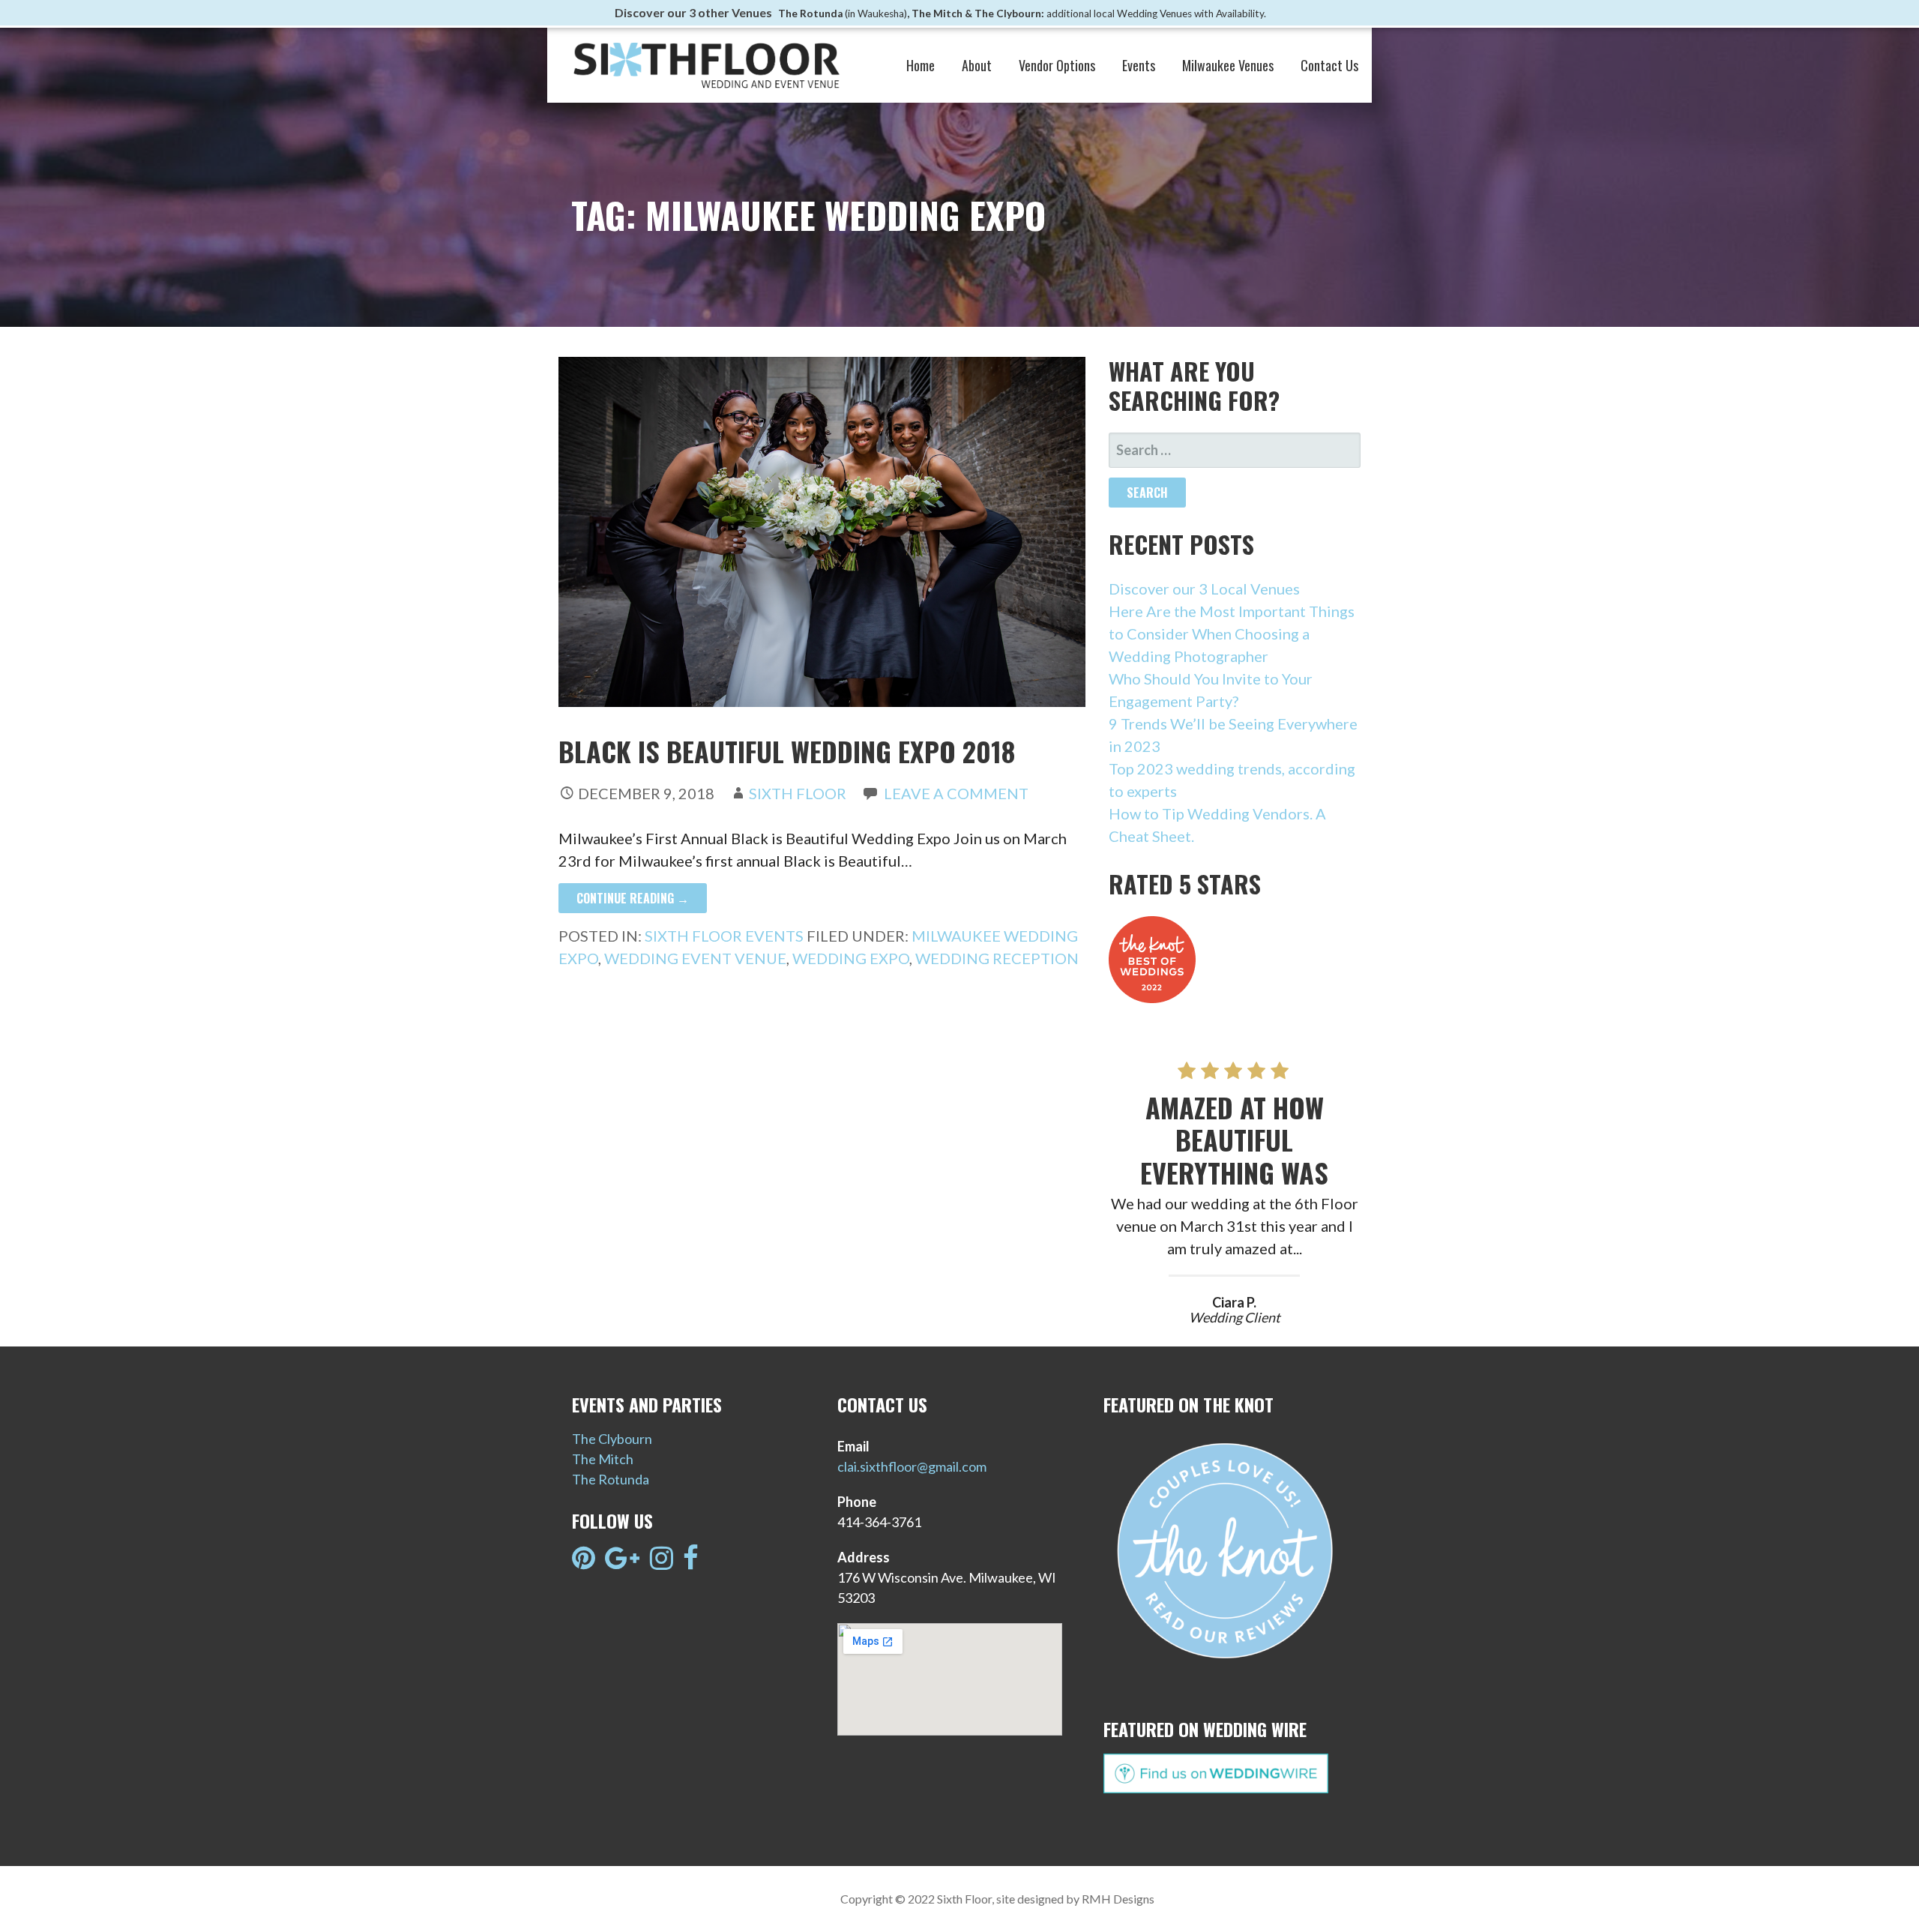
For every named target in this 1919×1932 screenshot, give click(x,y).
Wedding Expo (851, 958)
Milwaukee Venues (1228, 65)
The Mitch (603, 1459)
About (977, 65)
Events (1139, 65)
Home (921, 65)
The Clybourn (612, 1439)
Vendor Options (1057, 65)
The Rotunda (611, 1479)
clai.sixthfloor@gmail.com (912, 1466)
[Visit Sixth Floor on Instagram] (662, 1562)
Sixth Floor (798, 793)
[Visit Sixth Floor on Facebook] (691, 1562)
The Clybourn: (1010, 13)
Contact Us (1329, 65)
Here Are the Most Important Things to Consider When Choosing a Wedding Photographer (1232, 634)
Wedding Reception (997, 958)
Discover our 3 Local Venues (1204, 589)
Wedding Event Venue (695, 958)
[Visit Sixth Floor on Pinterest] (584, 1562)
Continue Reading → (633, 898)
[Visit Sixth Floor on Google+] (622, 1562)
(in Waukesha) (876, 13)
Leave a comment (956, 793)
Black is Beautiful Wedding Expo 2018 (787, 751)
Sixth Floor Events (724, 936)
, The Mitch (935, 13)
